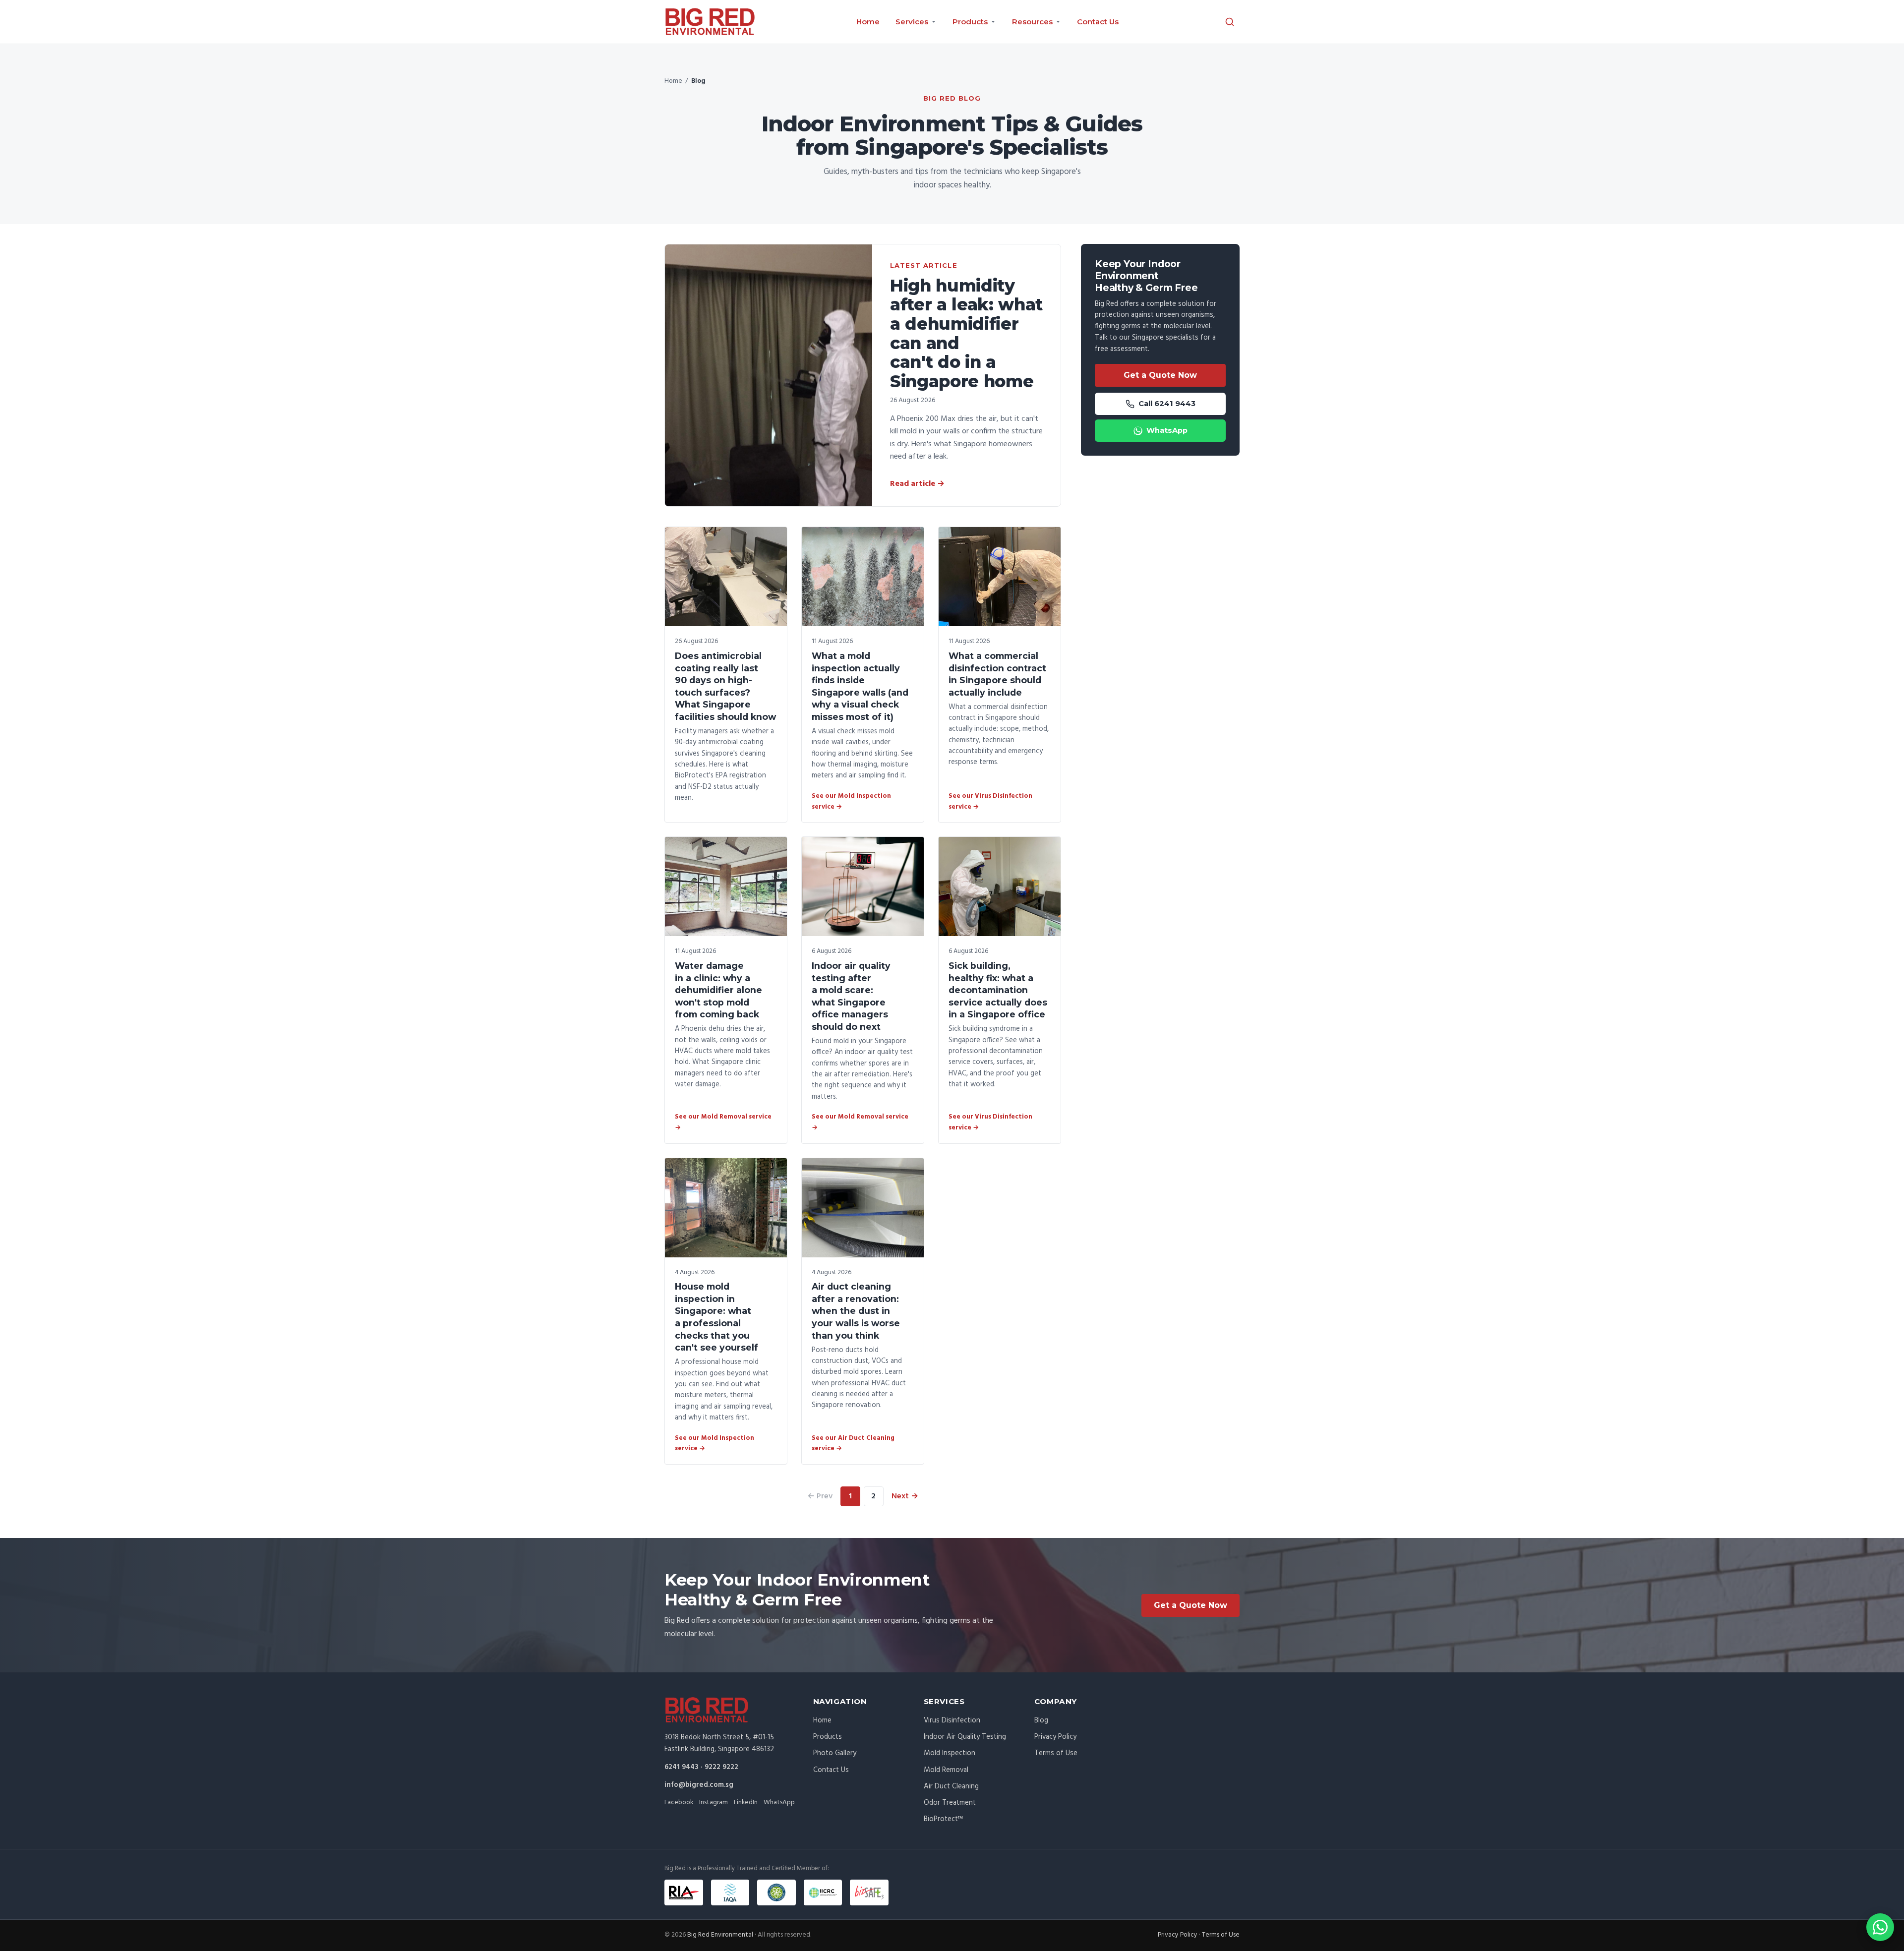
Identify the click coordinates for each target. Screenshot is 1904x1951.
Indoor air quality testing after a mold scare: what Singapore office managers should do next (851, 996)
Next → (905, 1496)
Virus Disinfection (952, 1720)
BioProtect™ (943, 1819)
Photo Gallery (835, 1753)
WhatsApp (1167, 430)
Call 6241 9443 (1167, 404)
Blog (1041, 1720)
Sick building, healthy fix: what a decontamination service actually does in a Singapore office (998, 990)
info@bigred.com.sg (699, 1785)
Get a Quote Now (1160, 375)
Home (868, 22)
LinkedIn (746, 1803)
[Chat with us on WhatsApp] (1880, 1927)
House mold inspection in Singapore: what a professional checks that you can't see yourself (716, 1317)
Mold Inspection (950, 1753)
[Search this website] (1230, 22)
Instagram (714, 1803)
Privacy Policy (1055, 1737)
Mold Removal (946, 1770)
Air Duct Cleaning (951, 1786)
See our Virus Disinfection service (990, 801)
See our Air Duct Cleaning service (853, 1444)
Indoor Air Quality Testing (965, 1737)
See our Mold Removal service (723, 1122)
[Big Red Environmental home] (710, 22)
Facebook (679, 1803)
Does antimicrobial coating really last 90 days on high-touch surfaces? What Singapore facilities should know (725, 686)
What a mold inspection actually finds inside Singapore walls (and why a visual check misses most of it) (860, 686)
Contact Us (1098, 22)
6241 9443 (682, 1767)
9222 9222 (721, 1767)
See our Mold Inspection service (851, 801)
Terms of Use (1056, 1753)
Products (828, 1737)
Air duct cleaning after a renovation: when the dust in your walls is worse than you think (856, 1311)
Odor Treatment (950, 1803)
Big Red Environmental (720, 1935)
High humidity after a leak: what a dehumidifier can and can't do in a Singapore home (966, 333)
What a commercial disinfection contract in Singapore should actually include (997, 674)
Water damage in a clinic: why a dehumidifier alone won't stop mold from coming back (718, 990)
